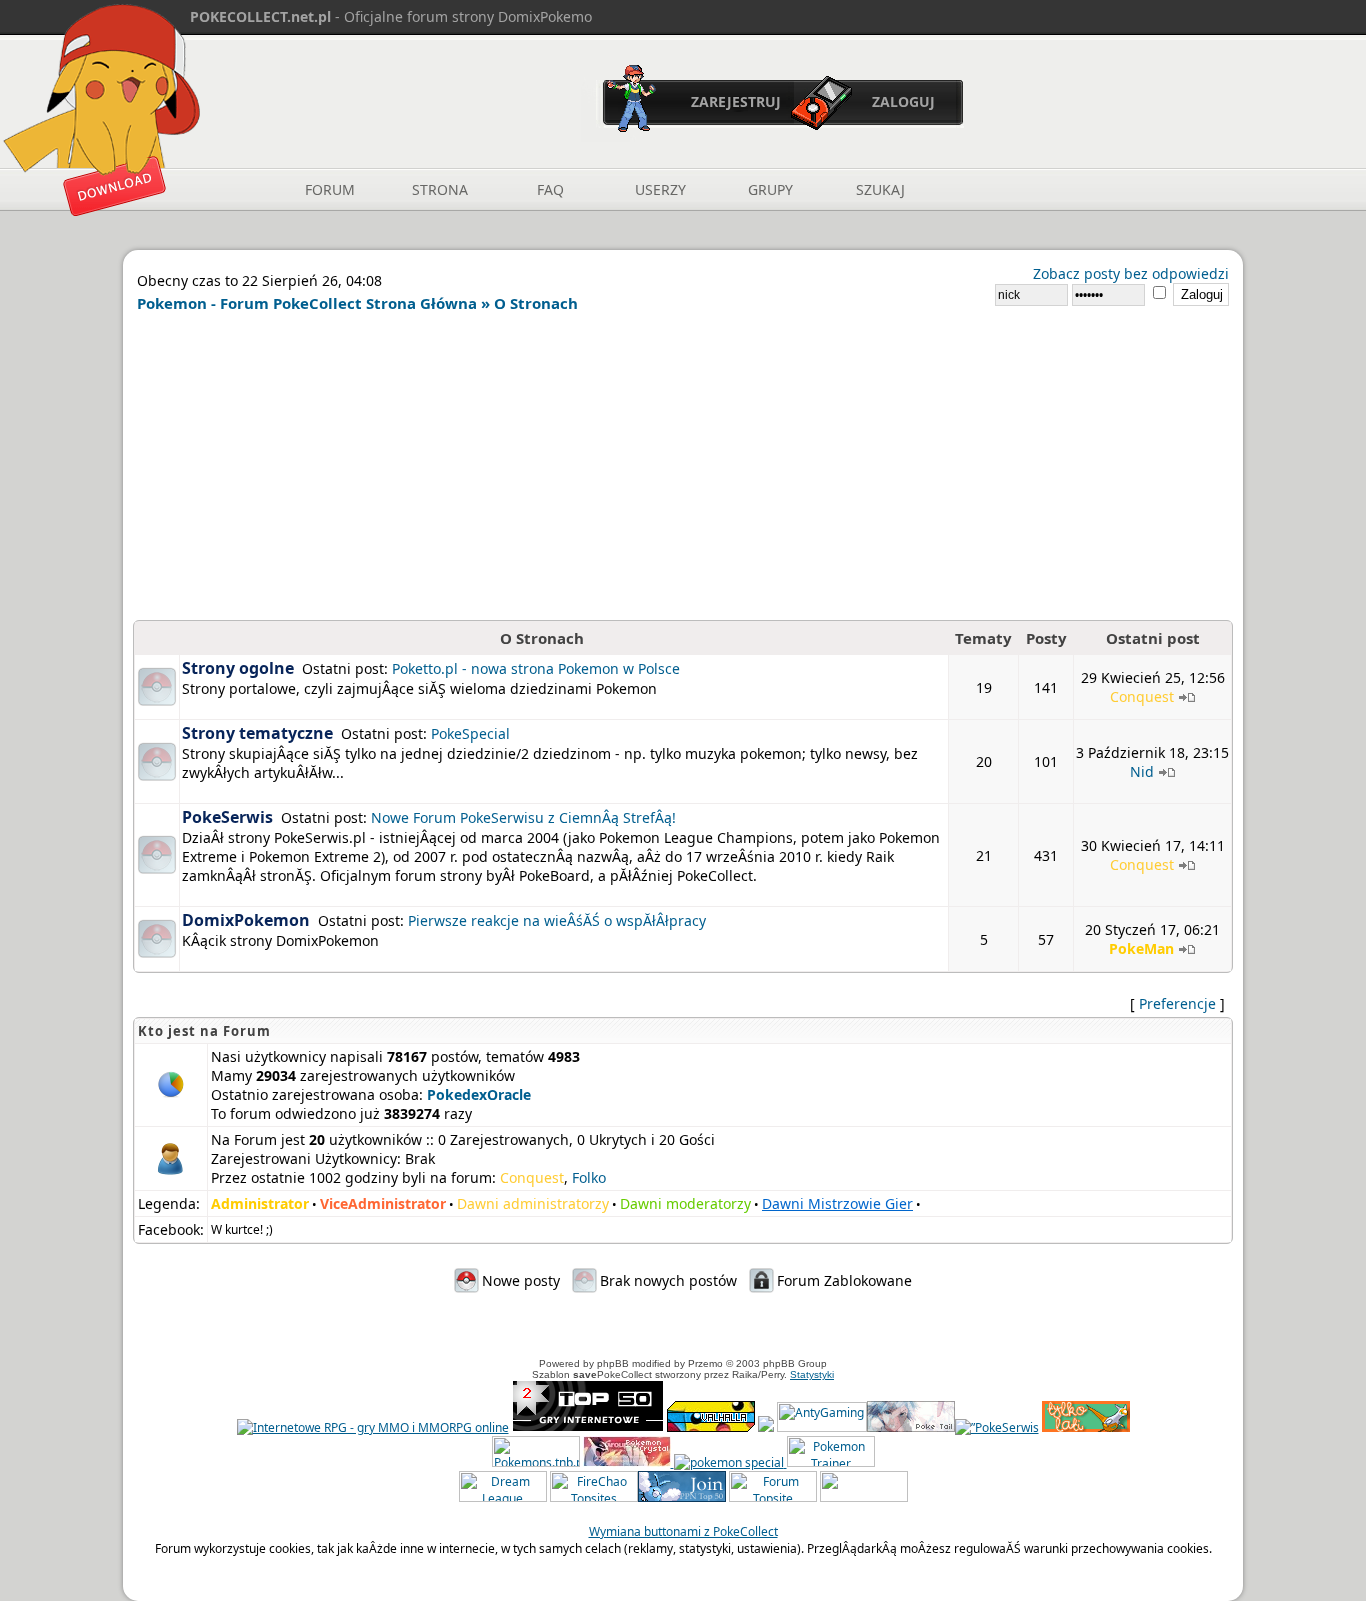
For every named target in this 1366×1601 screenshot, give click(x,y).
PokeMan (1141, 948)
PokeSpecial (470, 733)
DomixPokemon (246, 920)
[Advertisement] (683, 470)
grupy (770, 189)
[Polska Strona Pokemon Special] (729, 1462)
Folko (589, 1177)
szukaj (880, 189)
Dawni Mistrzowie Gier (837, 1203)
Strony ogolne (238, 668)
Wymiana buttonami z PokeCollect (683, 1531)
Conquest (1142, 696)
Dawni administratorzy (533, 1203)
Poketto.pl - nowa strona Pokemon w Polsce (536, 668)
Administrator (260, 1203)
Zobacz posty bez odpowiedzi (1131, 273)
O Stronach (536, 303)
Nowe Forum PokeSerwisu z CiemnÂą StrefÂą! (523, 817)
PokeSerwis (227, 817)
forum (330, 189)
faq (550, 189)
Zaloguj (903, 101)
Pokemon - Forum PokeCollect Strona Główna (307, 303)
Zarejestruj (736, 101)
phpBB (613, 1363)
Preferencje (1177, 1003)
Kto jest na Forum (204, 1031)
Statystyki (812, 1374)
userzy (660, 189)
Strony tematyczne (257, 733)
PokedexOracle (479, 1094)
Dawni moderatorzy (685, 1203)
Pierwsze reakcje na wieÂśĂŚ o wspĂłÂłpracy (557, 920)
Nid (1142, 771)
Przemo (705, 1363)
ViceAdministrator (383, 1203)
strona (440, 189)
